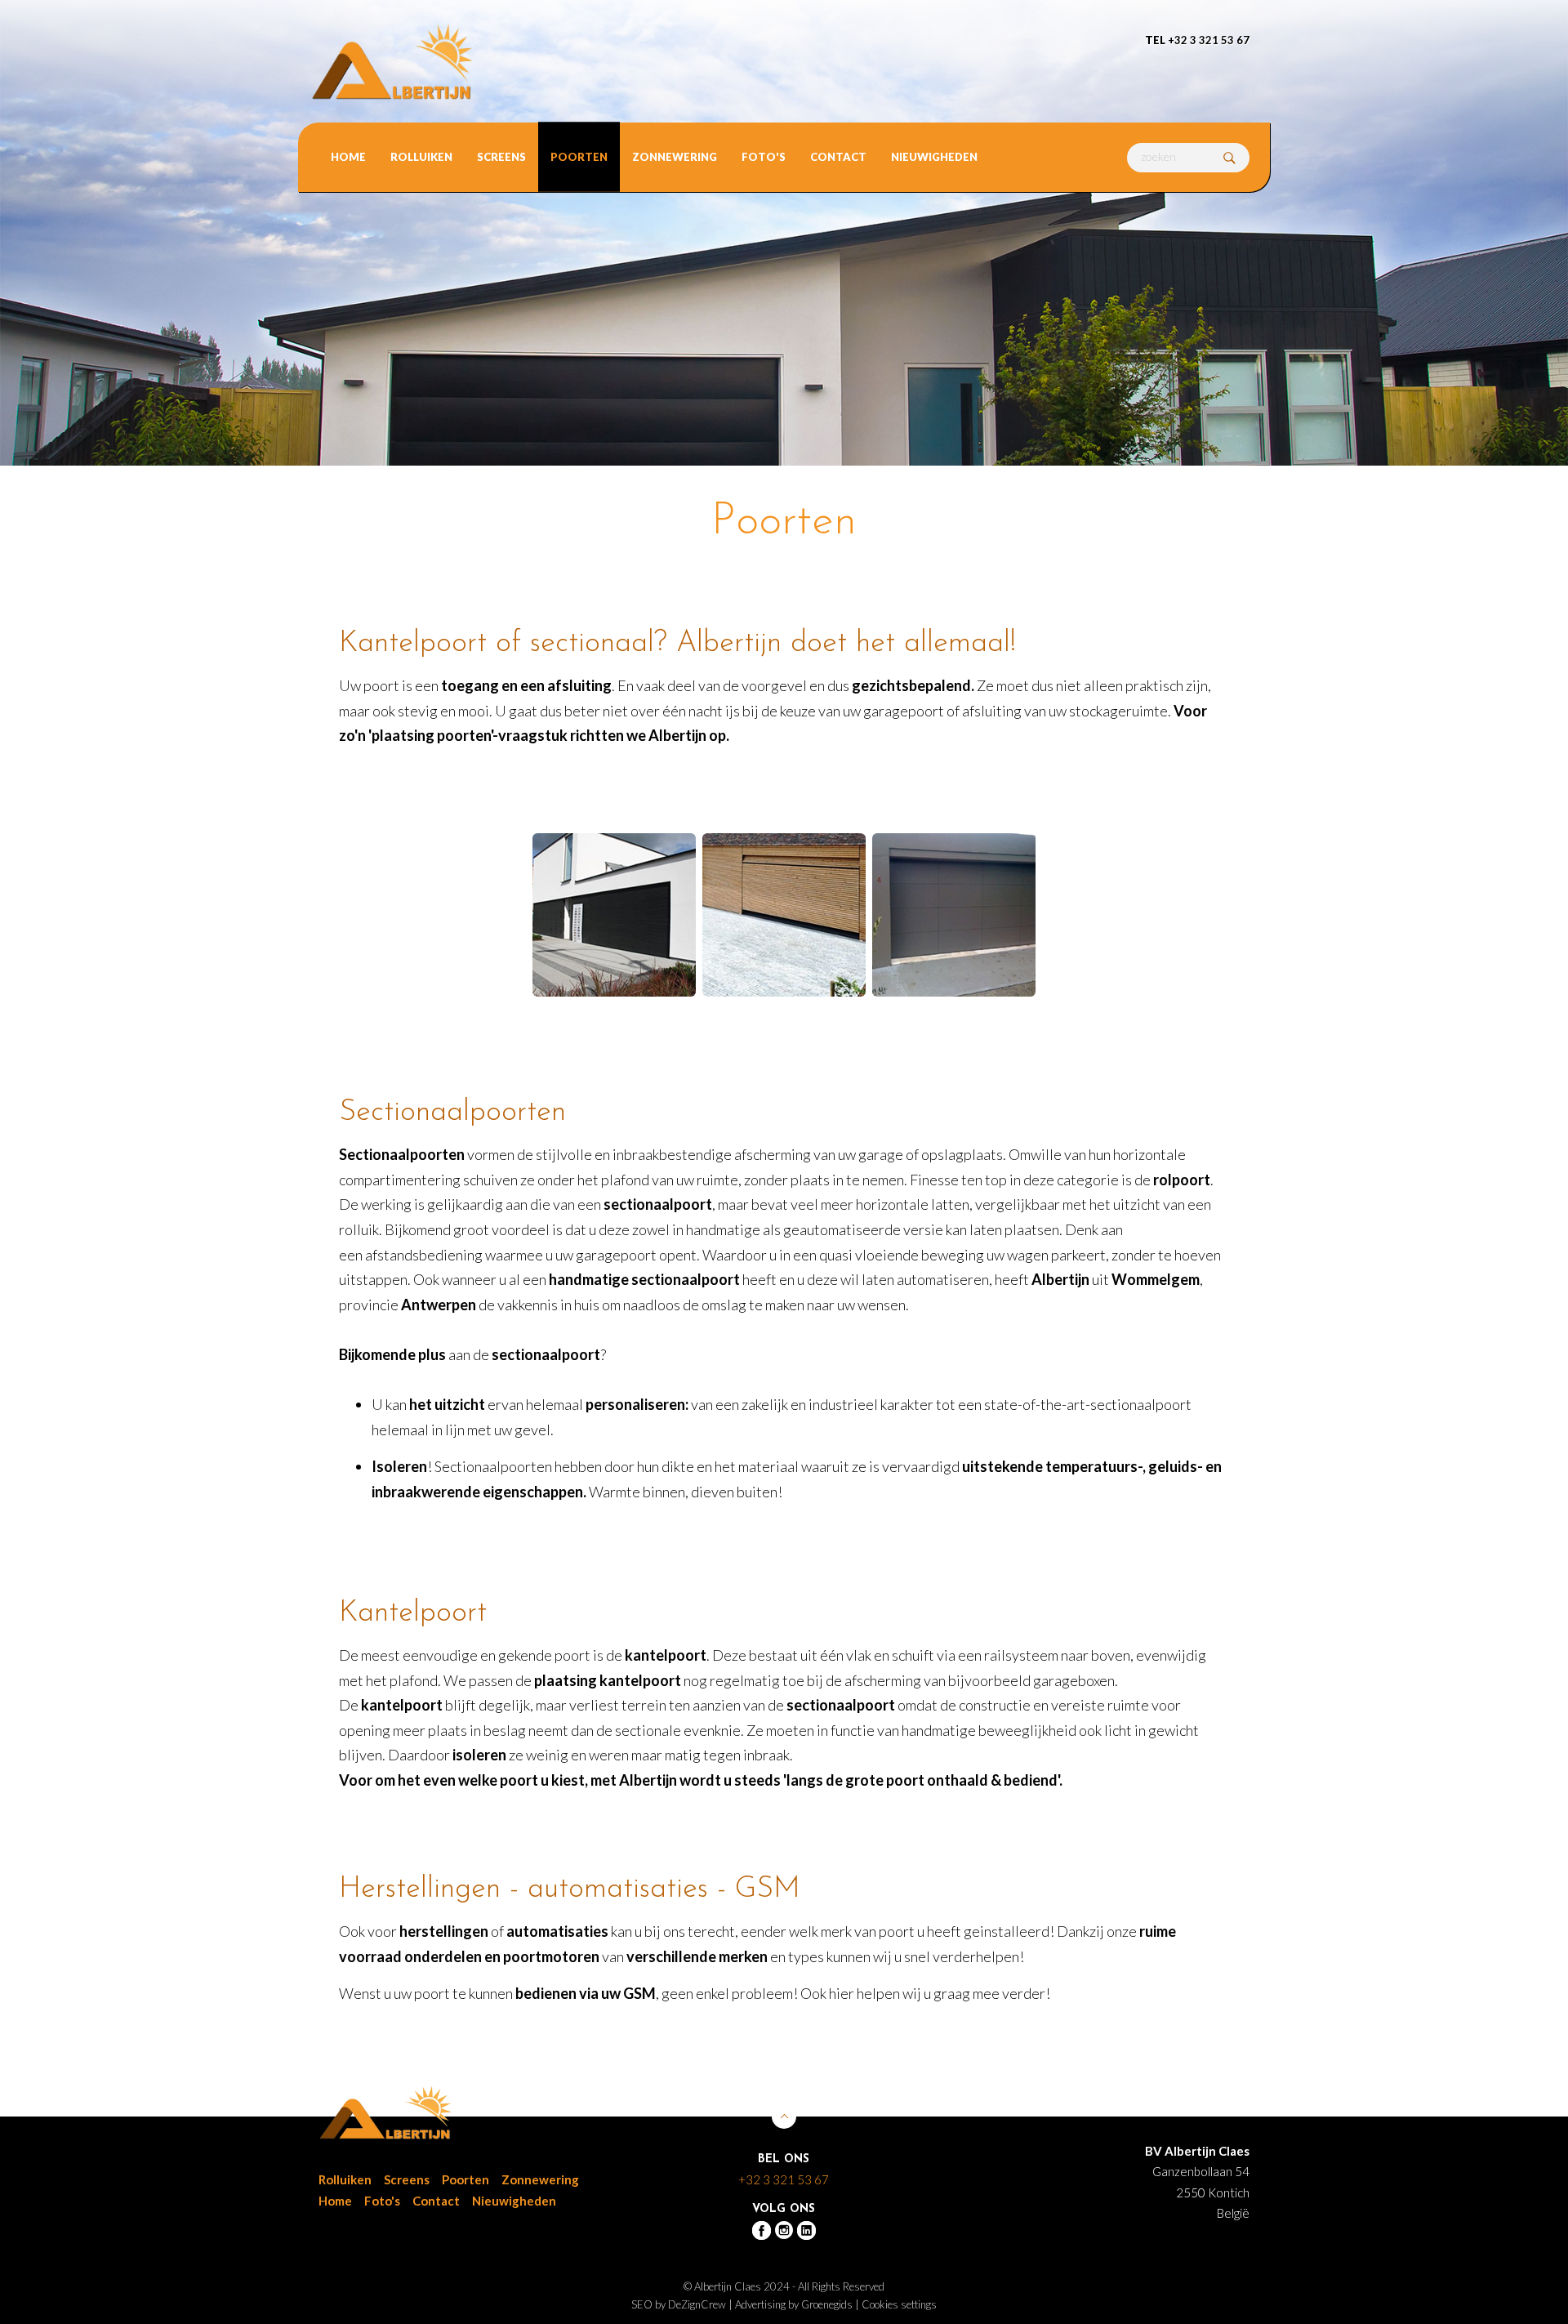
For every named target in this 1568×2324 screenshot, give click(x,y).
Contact (838, 157)
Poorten (579, 157)
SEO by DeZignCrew (679, 2304)
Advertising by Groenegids (794, 2304)
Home (348, 157)
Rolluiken (421, 157)
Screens (501, 157)
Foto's (764, 157)
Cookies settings (899, 2304)
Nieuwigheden (934, 157)
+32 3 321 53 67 (1197, 40)
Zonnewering (675, 157)
